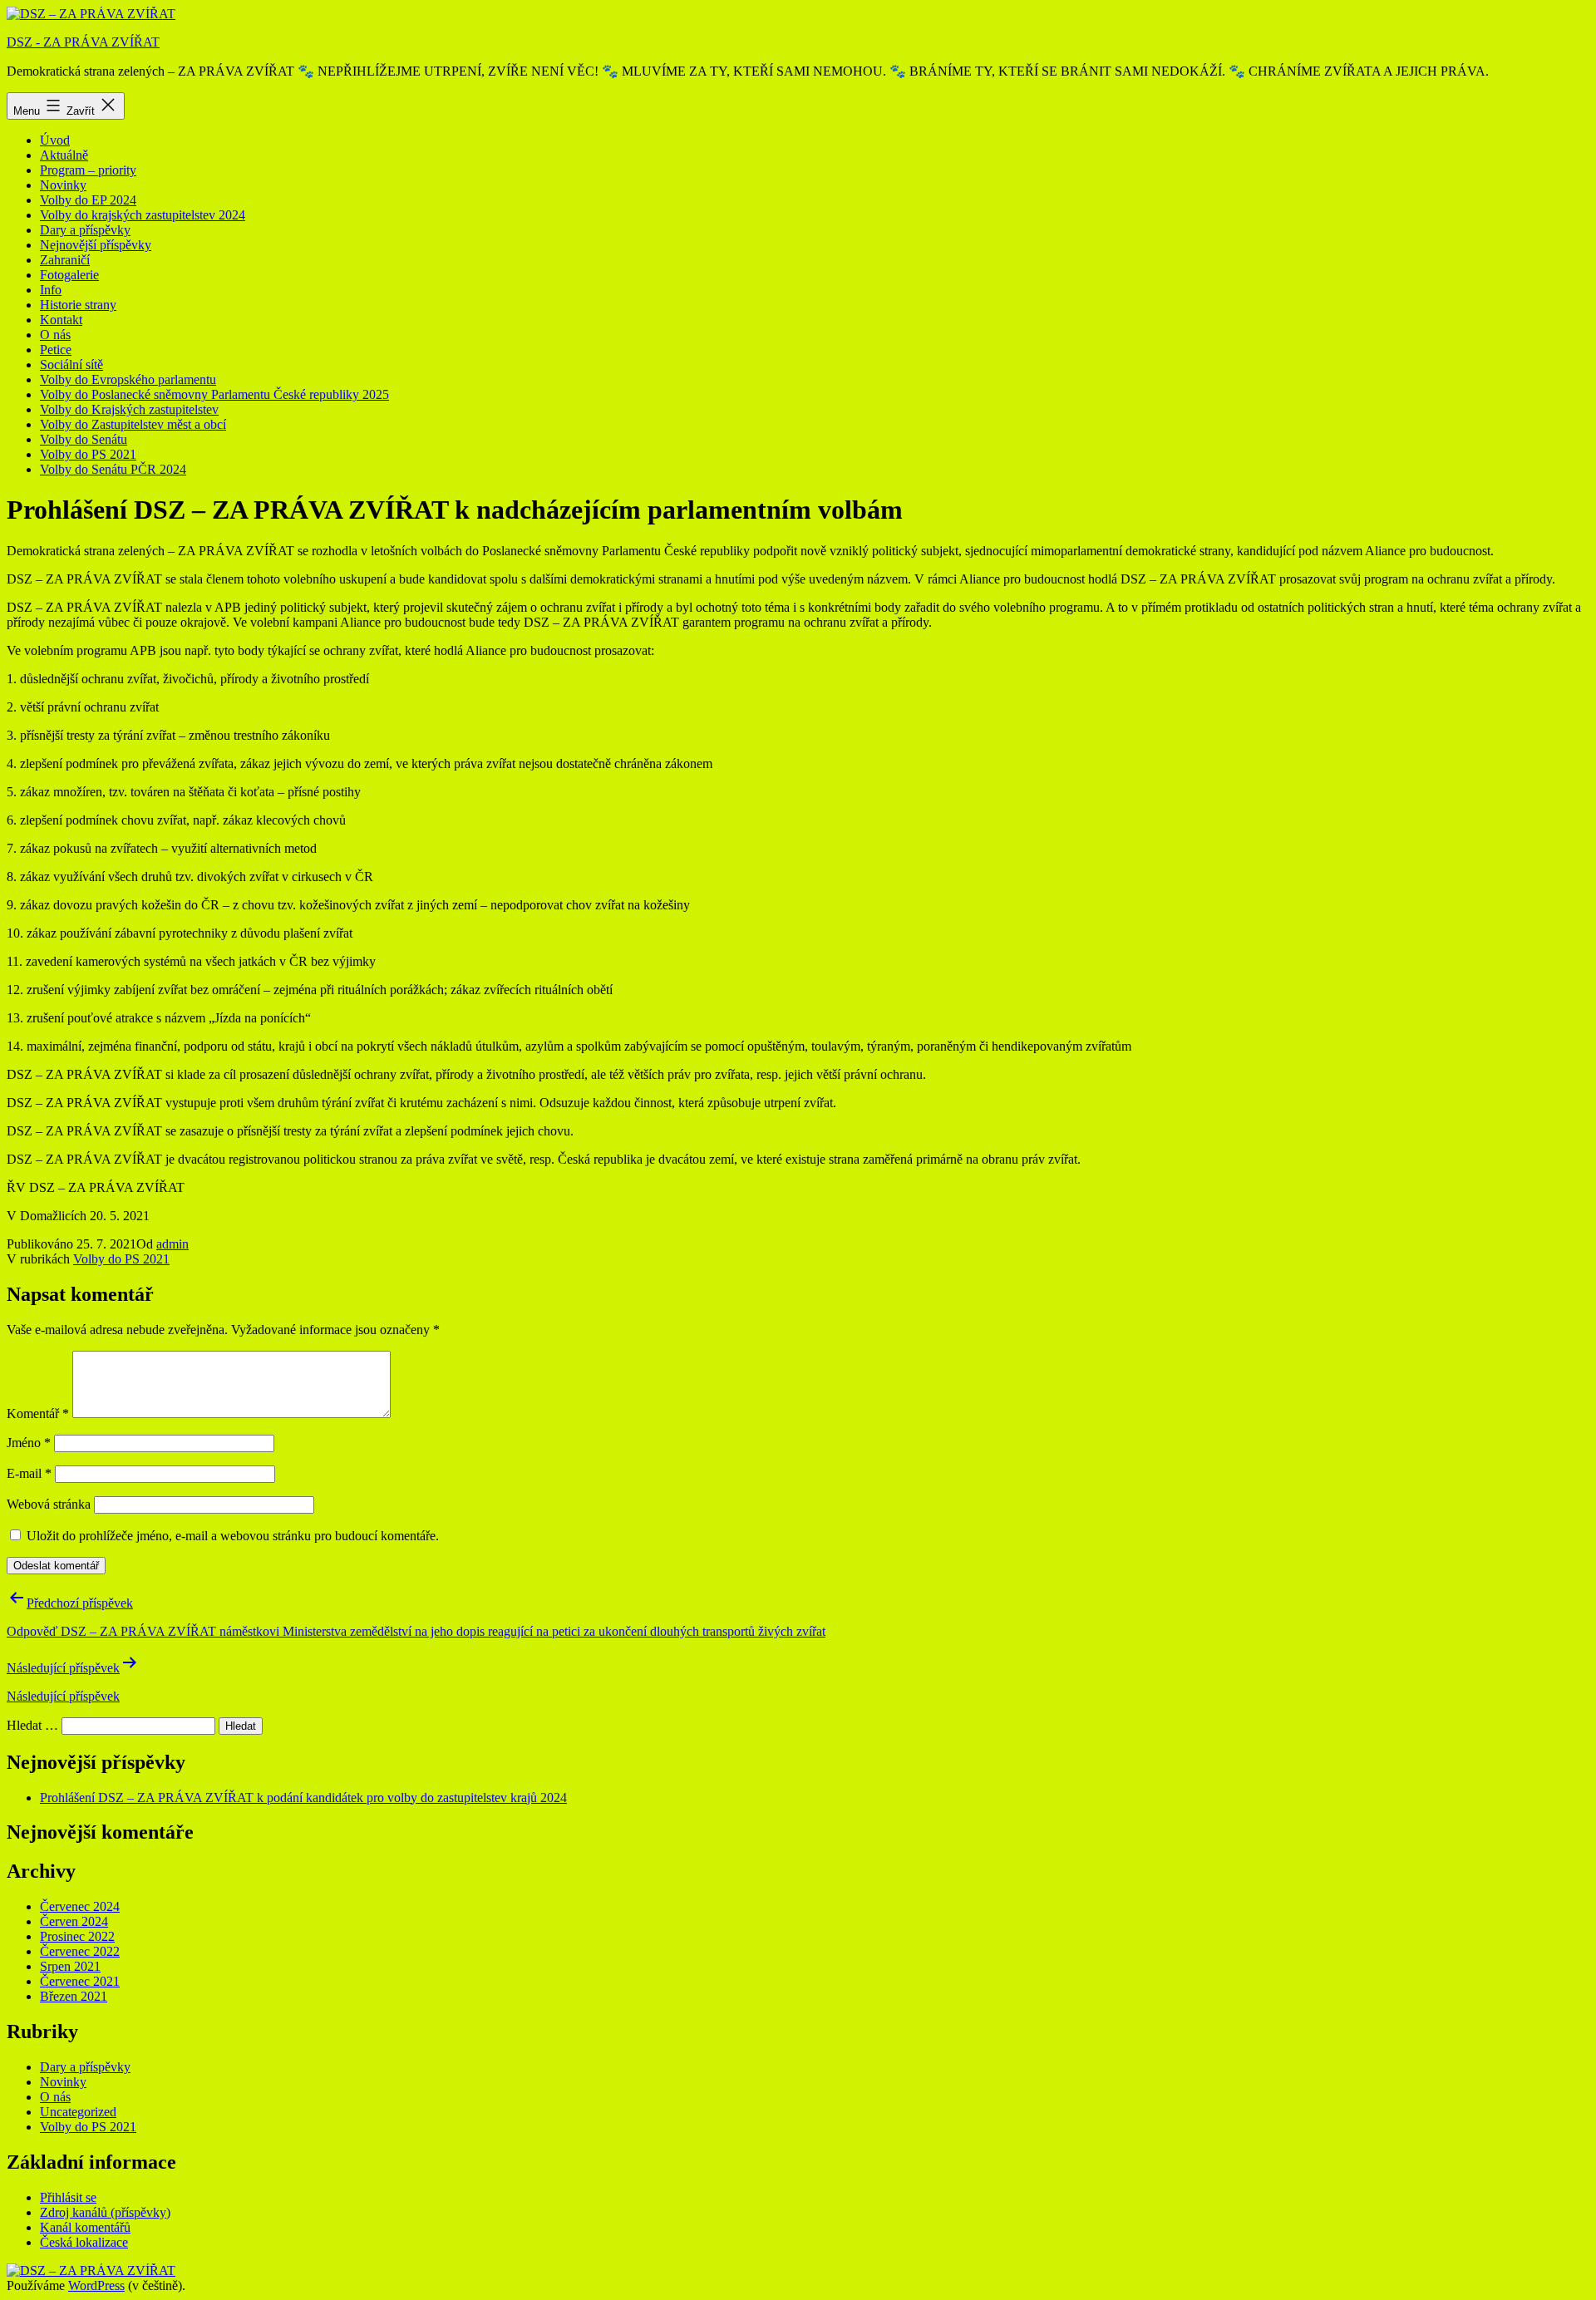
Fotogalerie (69, 275)
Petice (56, 350)
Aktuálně (64, 155)
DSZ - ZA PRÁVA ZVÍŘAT (83, 42)
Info (51, 290)
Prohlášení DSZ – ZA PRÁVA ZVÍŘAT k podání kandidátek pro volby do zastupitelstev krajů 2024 (303, 1798)
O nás (55, 335)
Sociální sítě (71, 364)
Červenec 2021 (80, 1981)
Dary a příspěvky (85, 230)
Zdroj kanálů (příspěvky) (105, 2212)
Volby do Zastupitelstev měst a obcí (133, 424)
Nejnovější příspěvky (96, 245)
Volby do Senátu (84, 439)
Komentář (38, 1413)
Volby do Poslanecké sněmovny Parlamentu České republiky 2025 (214, 394)
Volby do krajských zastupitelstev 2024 (143, 215)
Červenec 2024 (80, 1906)
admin (172, 1244)
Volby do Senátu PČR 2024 (113, 469)
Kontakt (61, 320)
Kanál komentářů (85, 2227)
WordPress (96, 2285)
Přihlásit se (68, 2197)
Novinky (63, 185)
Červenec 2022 (80, 1951)
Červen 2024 (74, 1921)
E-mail (29, 1473)
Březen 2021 (74, 1996)
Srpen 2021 (70, 1966)
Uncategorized (78, 2112)
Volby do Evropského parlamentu (128, 379)
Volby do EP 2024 (88, 200)
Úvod (55, 140)
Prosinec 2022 (77, 1936)
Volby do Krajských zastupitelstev (129, 409)
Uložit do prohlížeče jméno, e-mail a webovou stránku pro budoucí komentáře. (233, 1536)
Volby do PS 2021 (88, 454)
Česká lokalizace (84, 2242)
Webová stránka (49, 1504)
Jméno (29, 1443)
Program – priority (88, 170)
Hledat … (32, 1725)
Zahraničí (65, 260)
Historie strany (78, 305)
